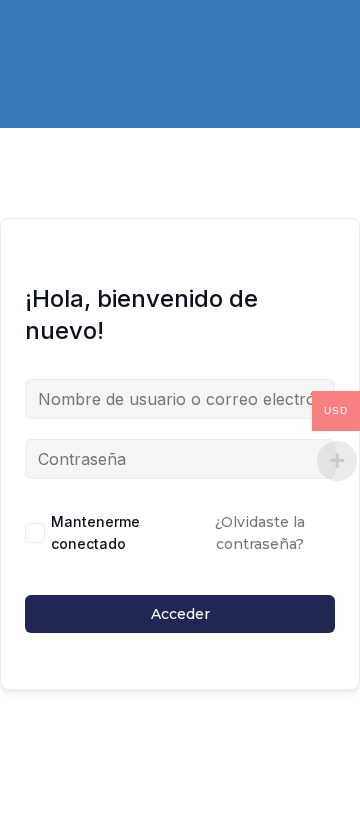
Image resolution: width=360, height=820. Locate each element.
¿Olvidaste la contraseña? (260, 533)
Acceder (180, 614)
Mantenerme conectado (95, 532)
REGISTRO (112, 45)
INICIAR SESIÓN (233, 45)
